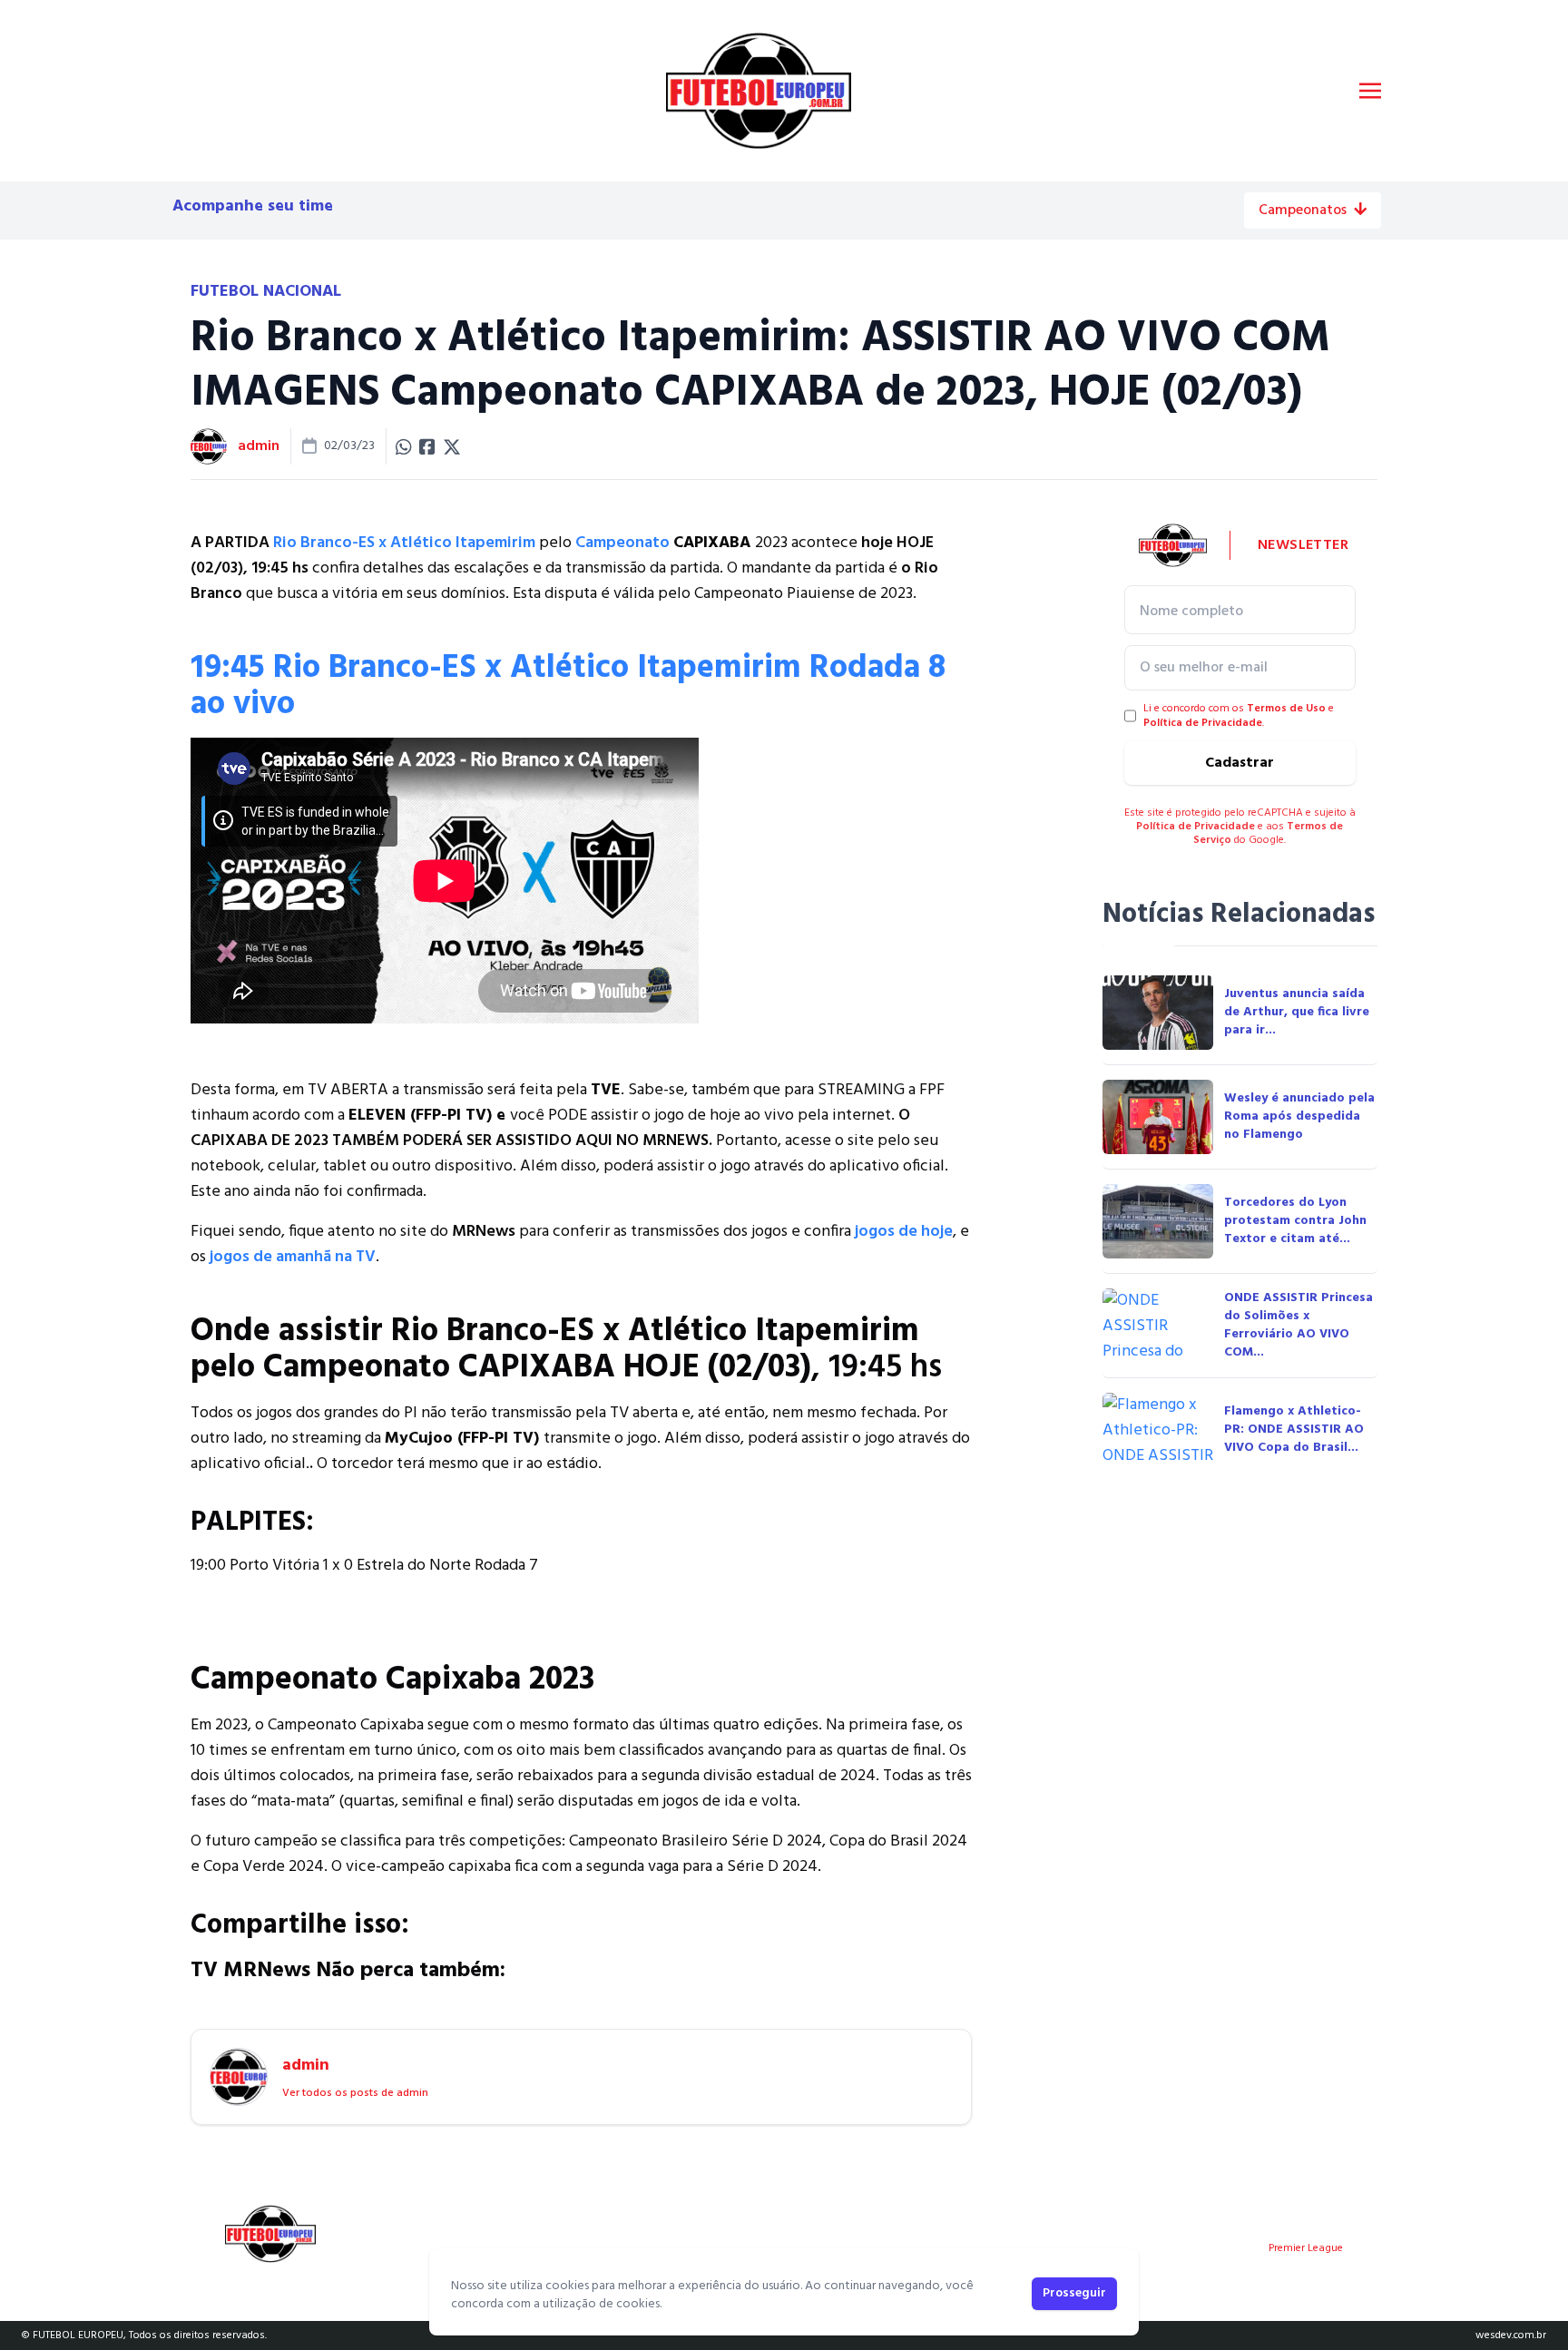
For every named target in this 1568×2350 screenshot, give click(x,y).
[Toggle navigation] (1370, 91)
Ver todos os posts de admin (355, 2093)
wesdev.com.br (1511, 2335)
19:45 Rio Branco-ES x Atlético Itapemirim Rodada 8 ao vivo (568, 687)
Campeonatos (1303, 211)
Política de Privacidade (1203, 723)
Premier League (1306, 2248)
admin (259, 446)
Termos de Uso (1286, 709)
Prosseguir (1074, 2293)
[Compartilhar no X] (452, 446)
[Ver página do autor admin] (209, 446)
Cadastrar (1240, 763)
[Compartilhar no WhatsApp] (404, 446)
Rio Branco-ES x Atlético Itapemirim (404, 543)
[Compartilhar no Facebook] (427, 446)
